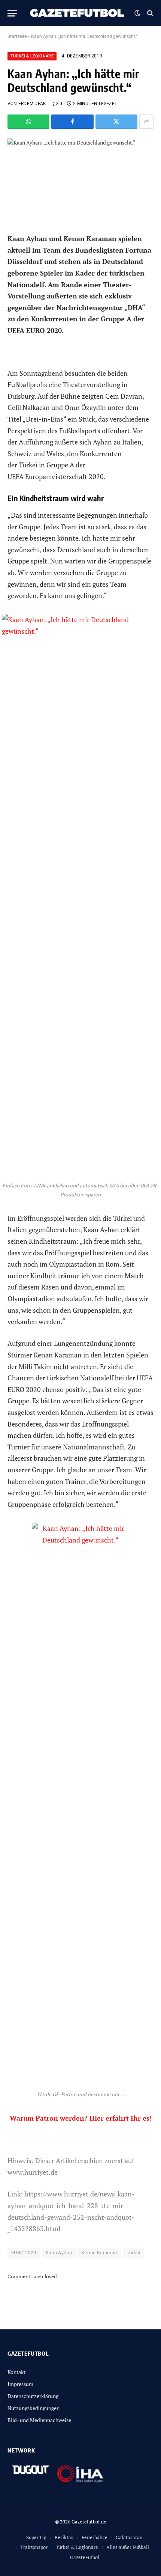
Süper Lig (36, 2537)
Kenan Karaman (99, 2253)
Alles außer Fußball (128, 2547)
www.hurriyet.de (33, 2172)
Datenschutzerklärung (33, 2396)
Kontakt (16, 2372)
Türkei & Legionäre (32, 56)
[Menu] (12, 13)
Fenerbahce (95, 2537)
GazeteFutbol (85, 2557)
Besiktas (64, 2537)
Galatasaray (129, 2537)
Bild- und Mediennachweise (39, 2420)
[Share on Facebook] (72, 122)
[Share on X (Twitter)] (116, 122)
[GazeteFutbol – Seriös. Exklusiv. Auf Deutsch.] (78, 13)
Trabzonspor (34, 2547)
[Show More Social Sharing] (146, 122)
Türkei (133, 2253)
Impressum (20, 2384)
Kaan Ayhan (59, 2253)
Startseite (17, 36)
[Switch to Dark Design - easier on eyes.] (137, 13)
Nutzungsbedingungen (34, 2408)
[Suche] (150, 13)
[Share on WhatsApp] (28, 122)
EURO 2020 (24, 2253)
